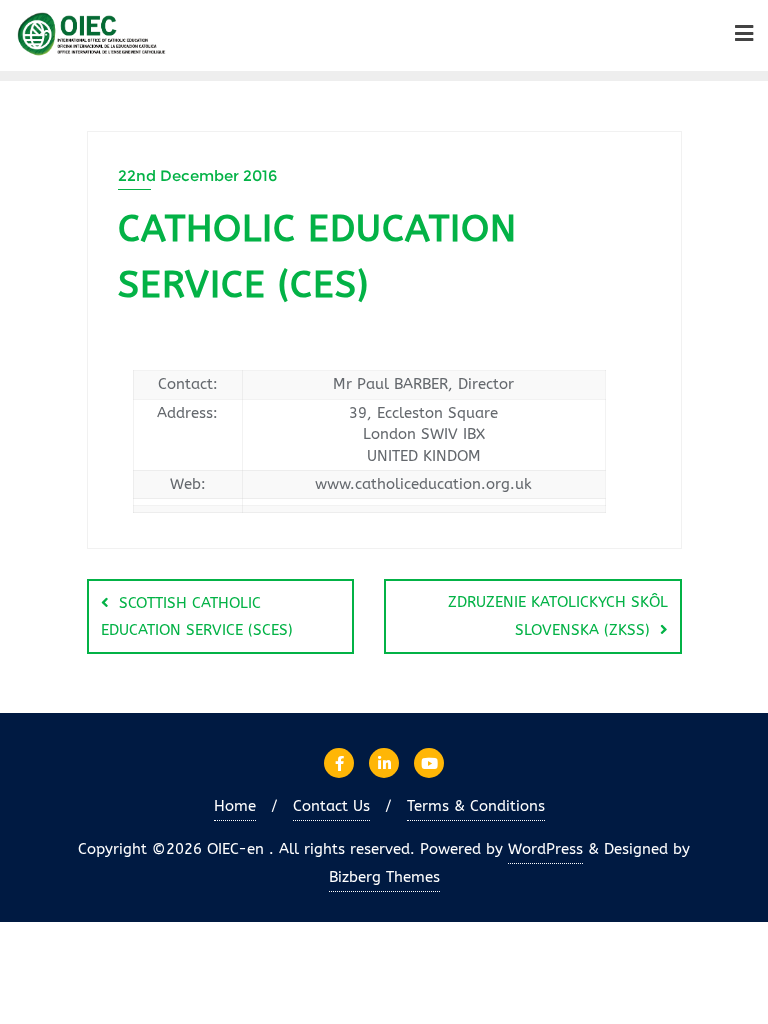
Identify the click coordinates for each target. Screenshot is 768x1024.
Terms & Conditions (476, 806)
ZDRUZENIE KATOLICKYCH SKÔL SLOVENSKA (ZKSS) (558, 616)
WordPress (545, 849)
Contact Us (331, 806)
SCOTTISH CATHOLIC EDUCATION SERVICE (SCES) (197, 616)
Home (235, 806)
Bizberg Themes (384, 877)
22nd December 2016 (197, 175)
